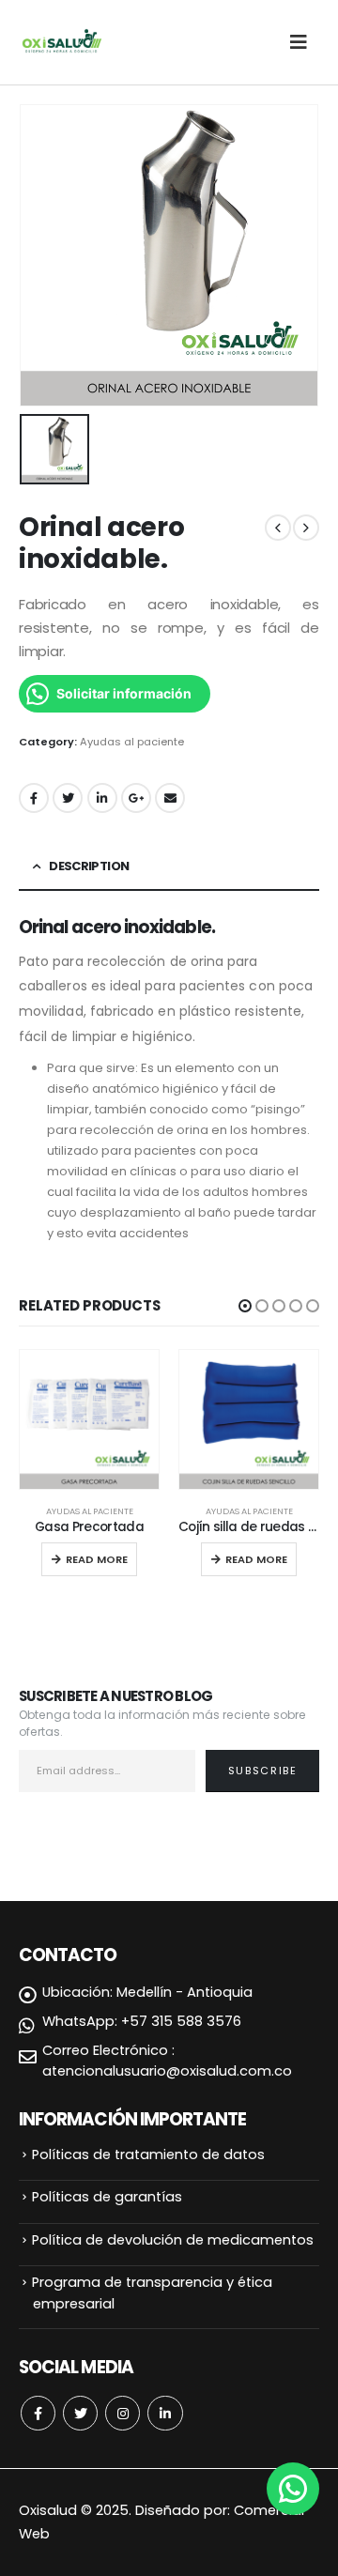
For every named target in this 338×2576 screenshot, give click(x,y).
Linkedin (165, 2413)
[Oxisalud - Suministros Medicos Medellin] (61, 42)
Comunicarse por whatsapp (293, 2489)
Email (170, 798)
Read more (97, 1559)
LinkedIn (102, 798)
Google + (136, 798)
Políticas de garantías (107, 2197)
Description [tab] (89, 866)
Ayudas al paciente (132, 742)
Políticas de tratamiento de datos (148, 2154)
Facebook (34, 798)
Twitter (68, 798)
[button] (245, 1306)
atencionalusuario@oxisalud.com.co (167, 2071)
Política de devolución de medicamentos (173, 2240)
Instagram (123, 2413)
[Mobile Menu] (304, 42)
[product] (89, 1419)
